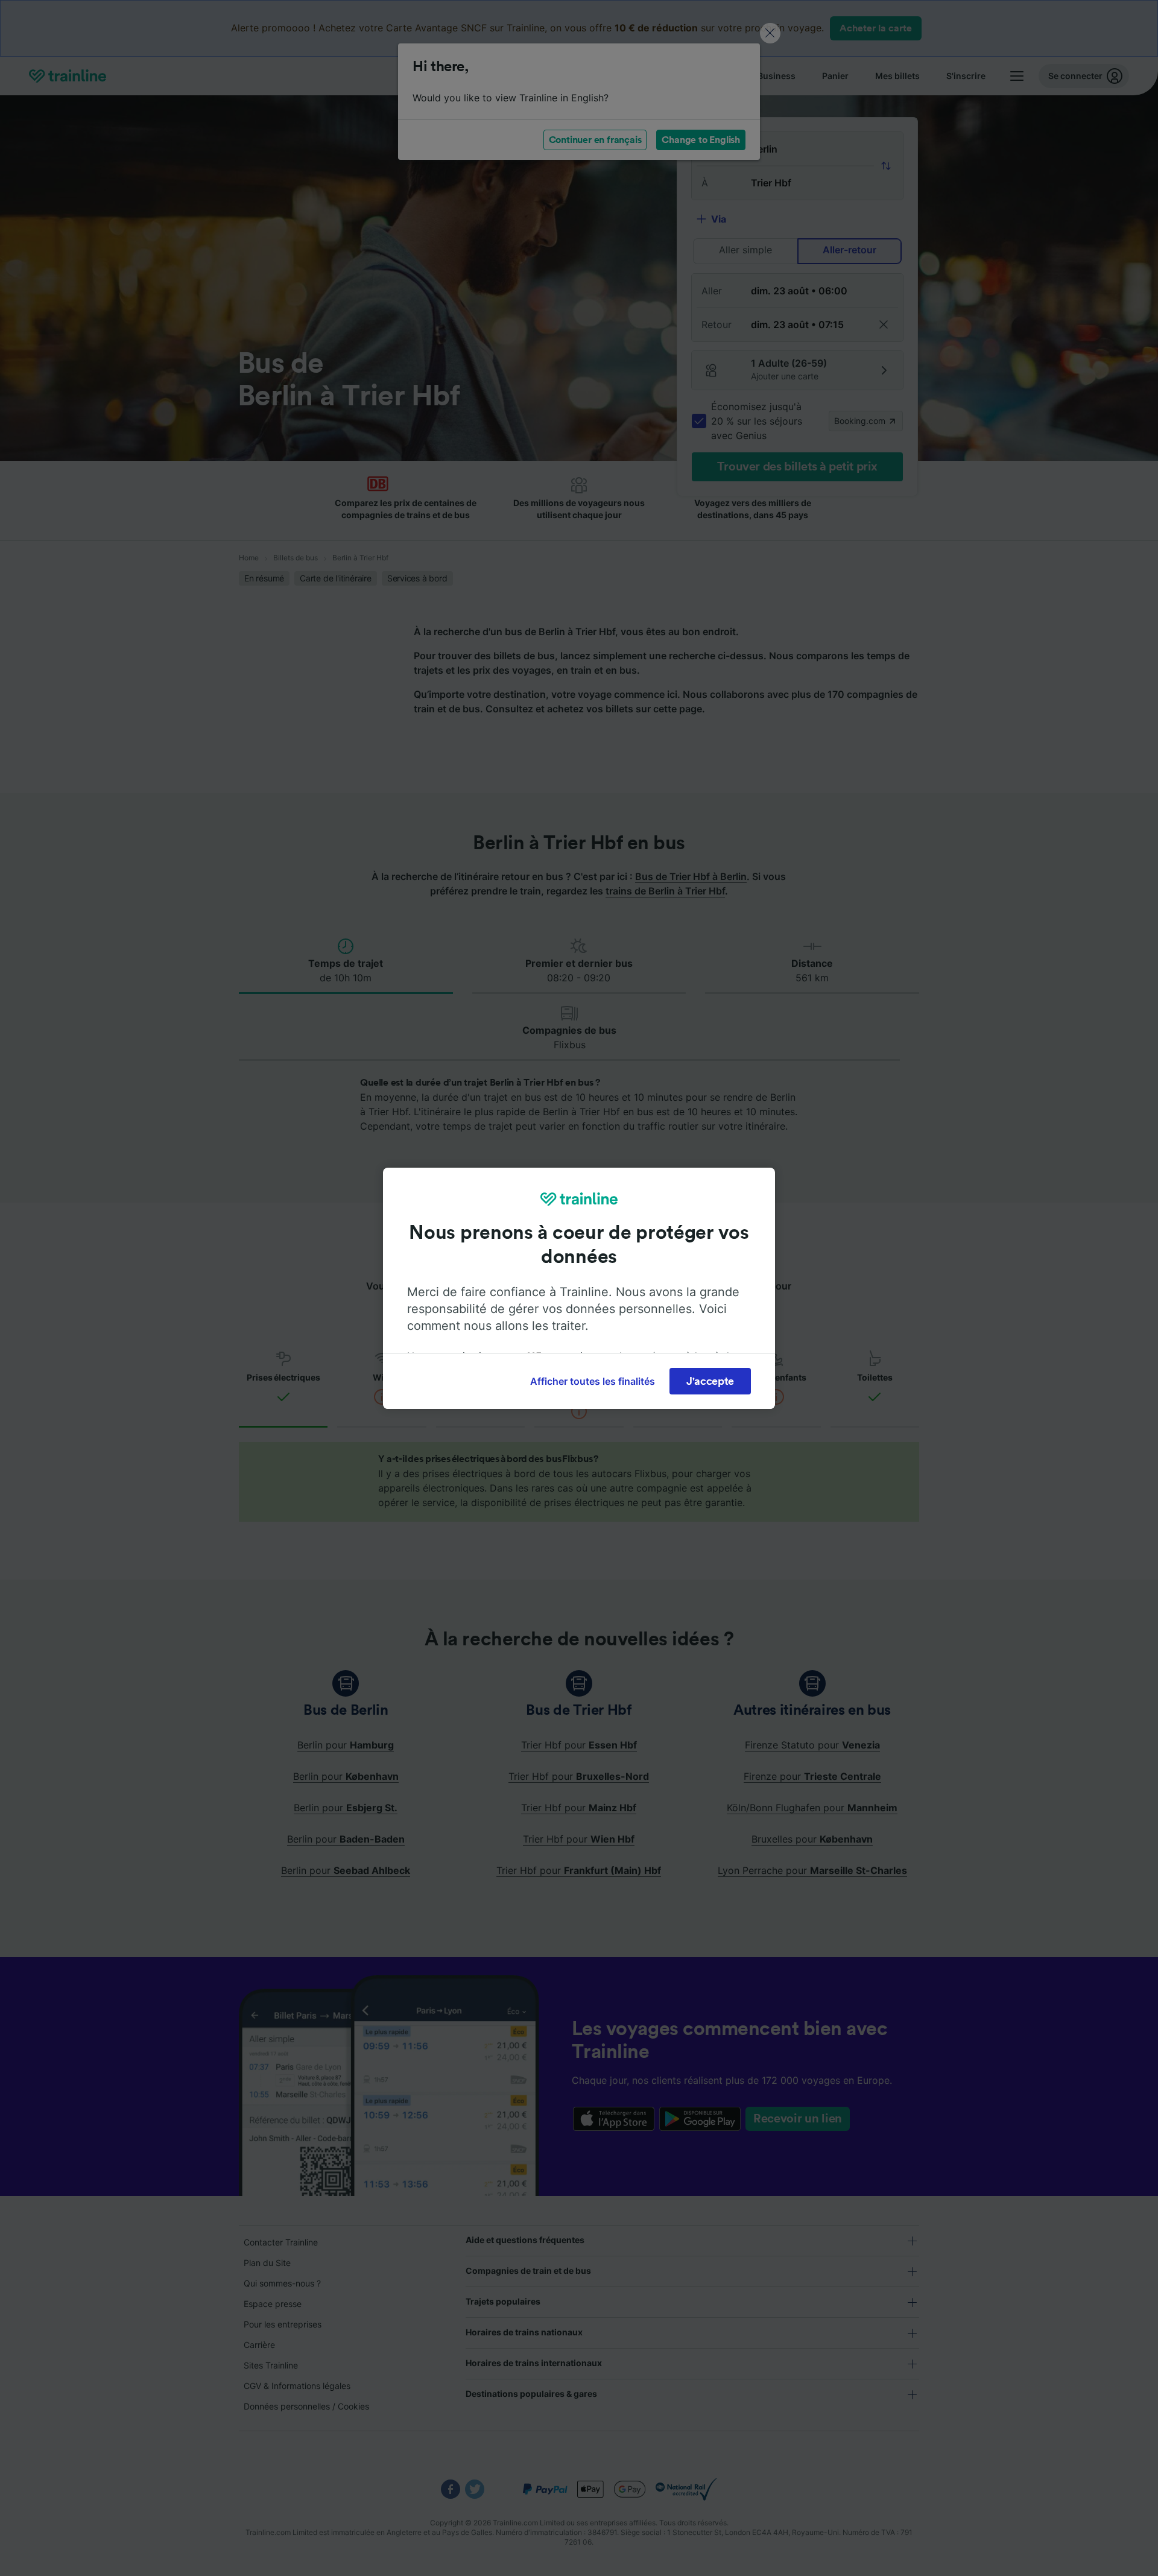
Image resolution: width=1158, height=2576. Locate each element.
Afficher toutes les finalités (593, 1381)
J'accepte (710, 1381)
